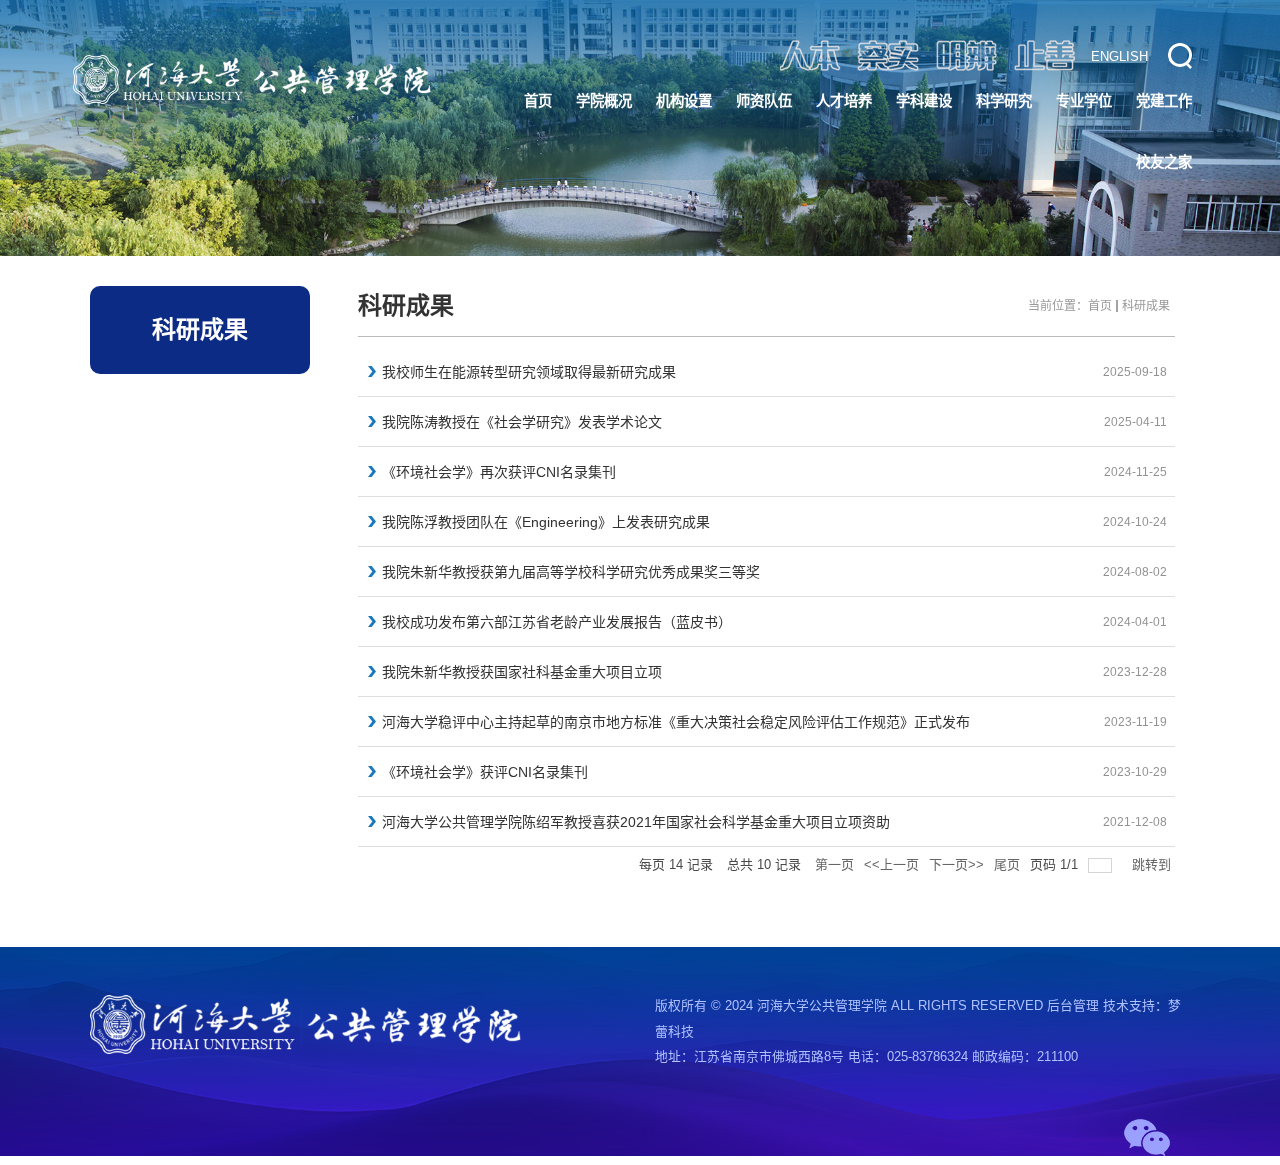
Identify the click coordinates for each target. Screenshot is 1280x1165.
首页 (538, 101)
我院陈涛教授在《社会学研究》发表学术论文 (522, 422)
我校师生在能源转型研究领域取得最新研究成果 (529, 372)
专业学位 (1084, 101)
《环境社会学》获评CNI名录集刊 (485, 772)
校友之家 (1164, 162)
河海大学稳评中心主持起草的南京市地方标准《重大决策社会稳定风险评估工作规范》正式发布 (676, 722)
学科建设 (924, 101)
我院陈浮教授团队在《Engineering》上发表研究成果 (546, 522)
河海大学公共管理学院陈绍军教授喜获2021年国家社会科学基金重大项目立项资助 (636, 822)
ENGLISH (1119, 56)
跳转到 (1153, 864)
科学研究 (1004, 101)
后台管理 (1073, 1005)
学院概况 (604, 101)
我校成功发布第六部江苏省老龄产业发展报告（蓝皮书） (557, 622)
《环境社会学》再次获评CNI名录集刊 (499, 472)
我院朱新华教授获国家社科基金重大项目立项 (522, 672)
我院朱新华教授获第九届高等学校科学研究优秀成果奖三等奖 (571, 572)
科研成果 (1146, 306)
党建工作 (1164, 101)
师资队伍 (764, 101)
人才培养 (844, 101)
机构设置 (684, 101)
